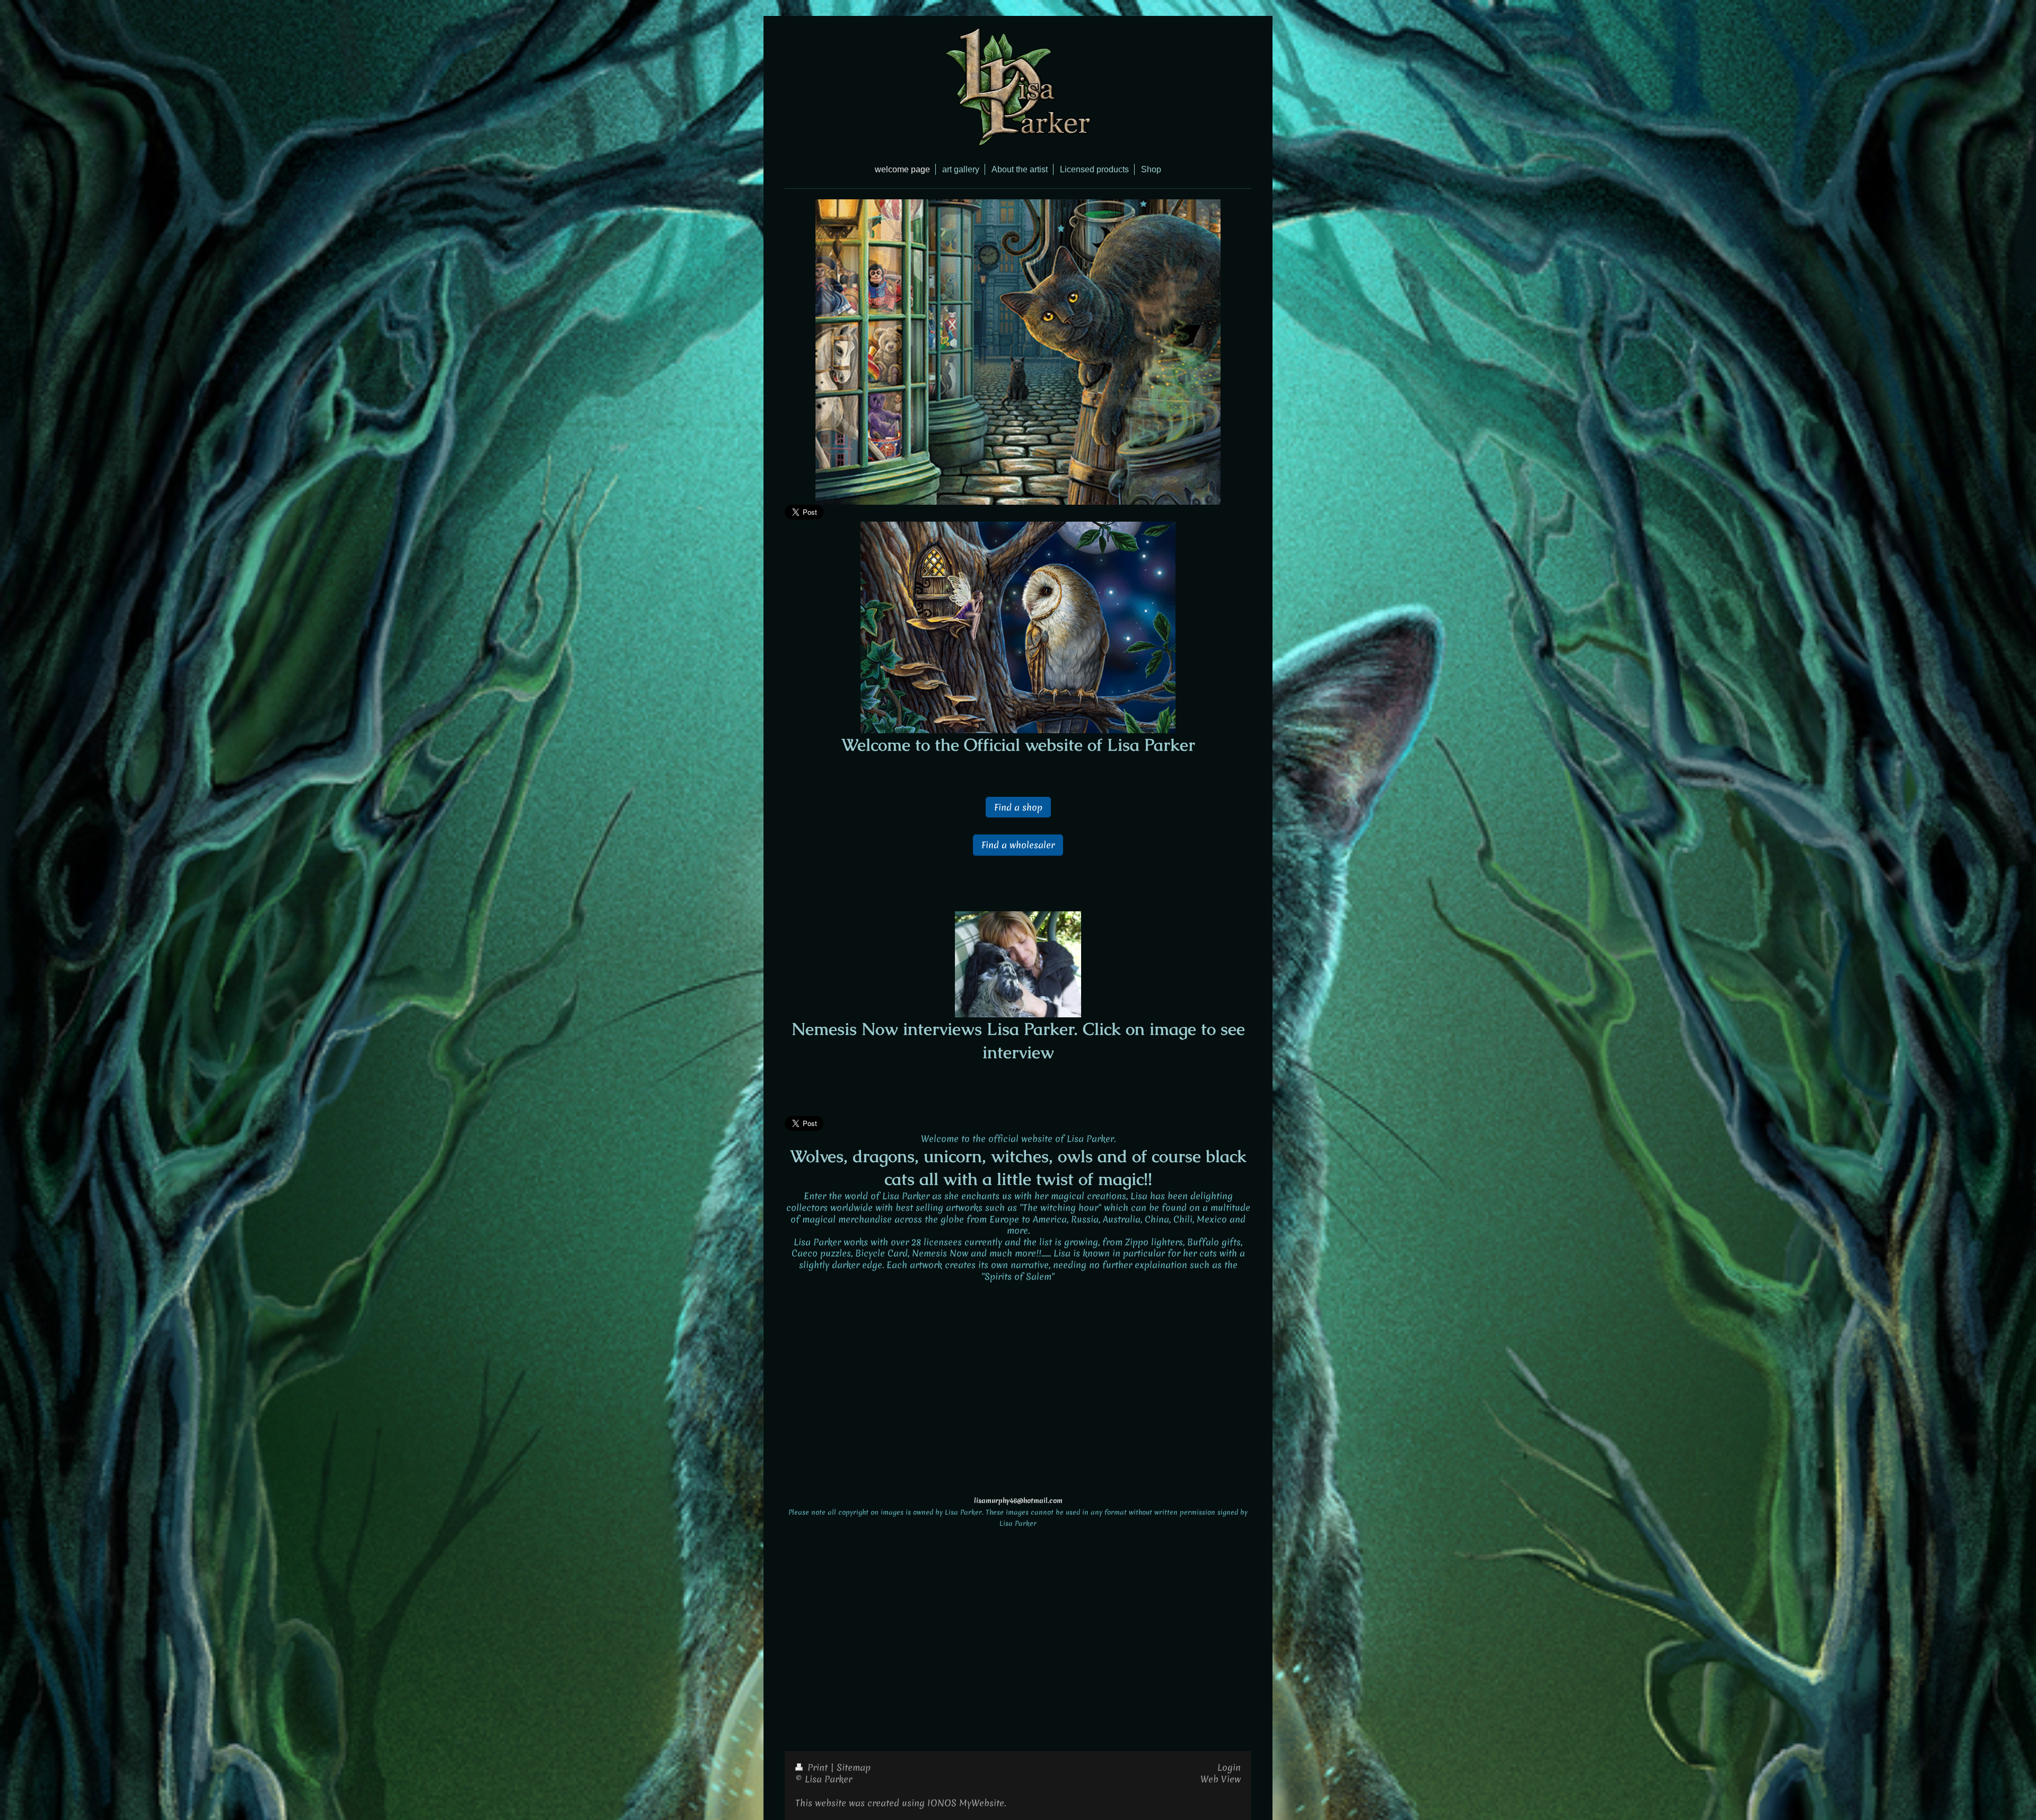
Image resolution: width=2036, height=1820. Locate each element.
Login (1229, 1767)
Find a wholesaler (1018, 845)
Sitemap (854, 1767)
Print (818, 1767)
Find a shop (1018, 807)
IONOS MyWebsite (966, 1803)
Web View (1221, 1779)
